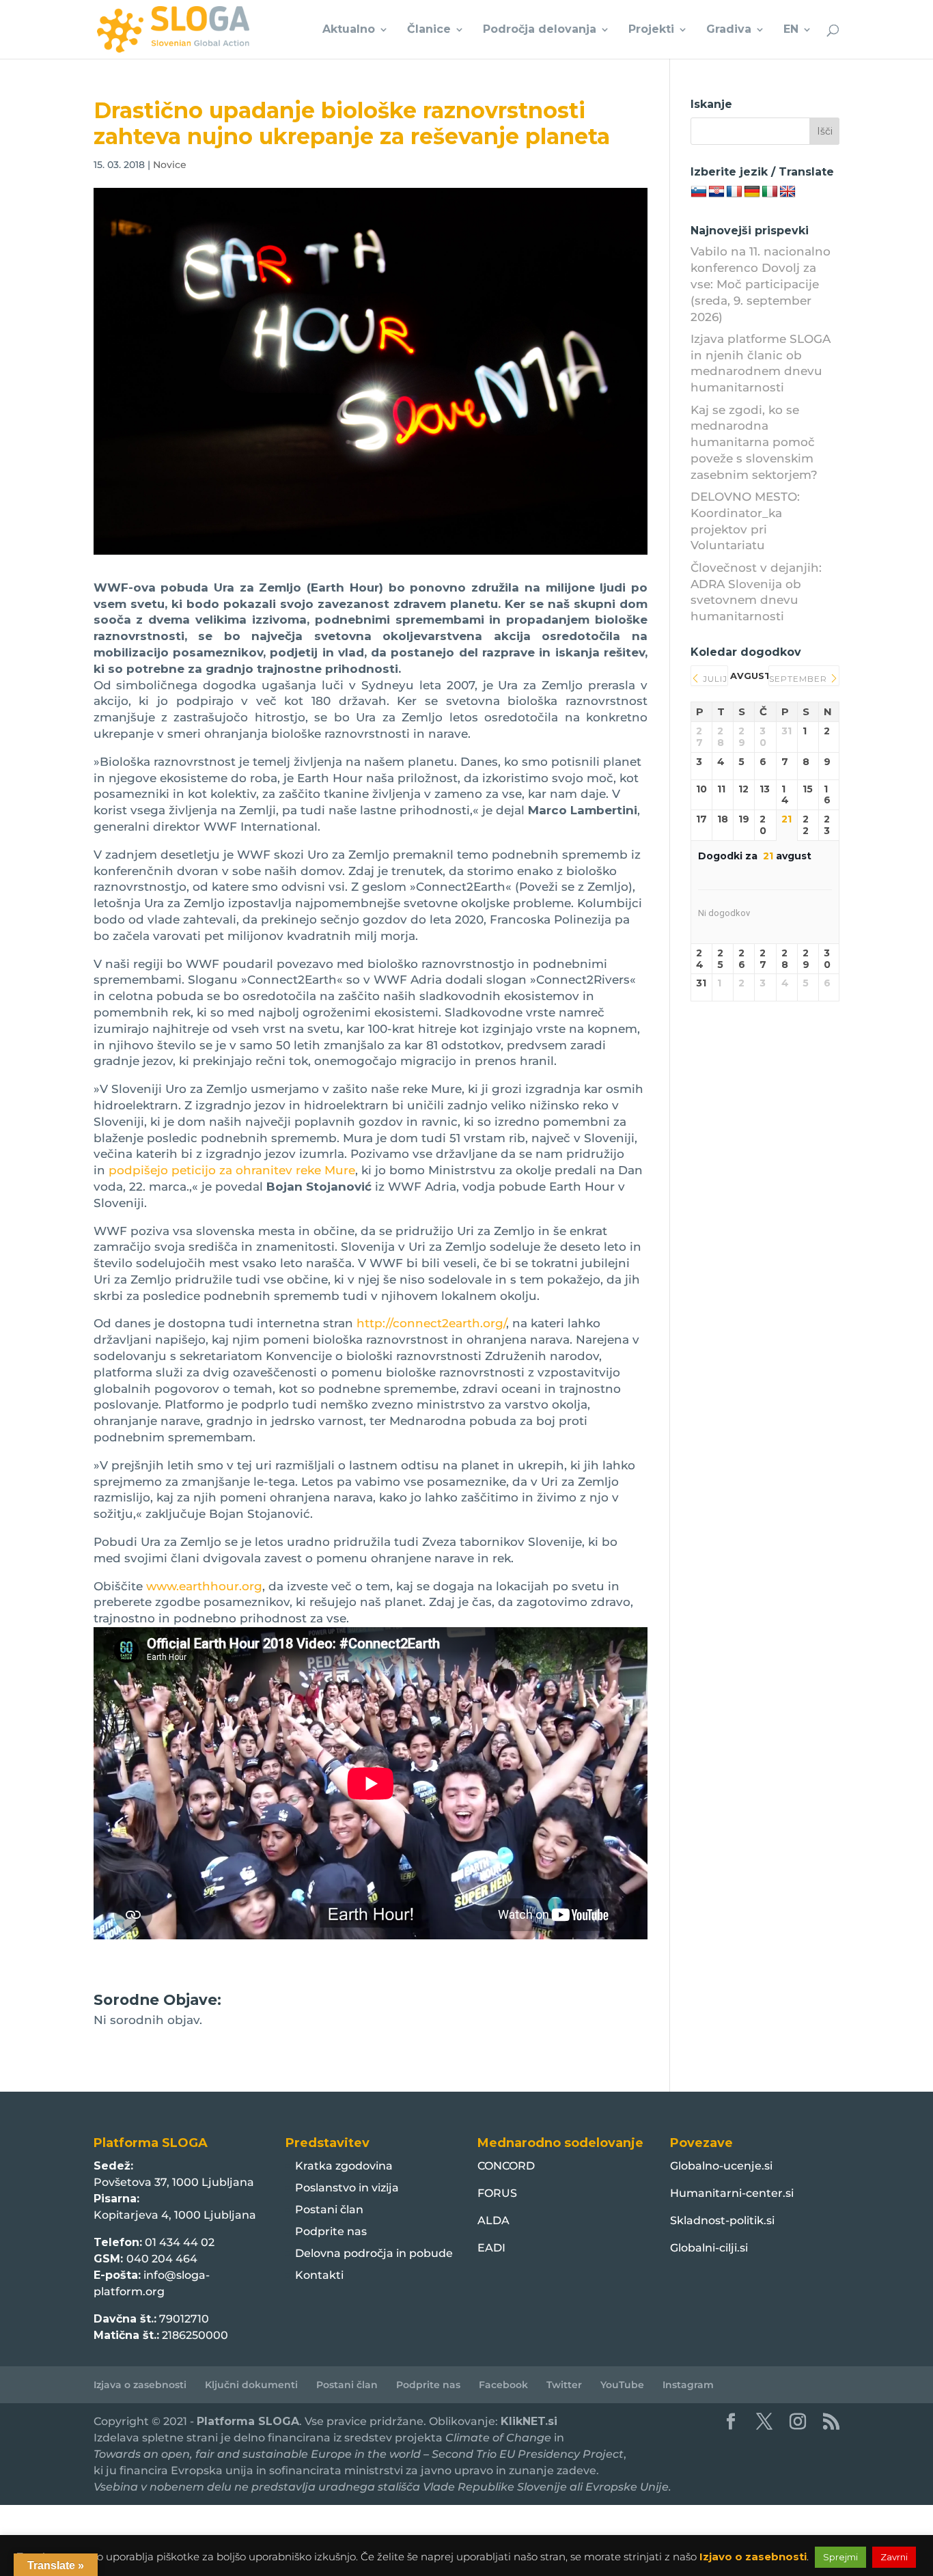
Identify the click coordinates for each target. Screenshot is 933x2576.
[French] (734, 192)
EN (791, 30)
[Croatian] (716, 192)
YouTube (622, 2385)
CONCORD (506, 2166)
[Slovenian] (699, 192)
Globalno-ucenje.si (721, 2166)
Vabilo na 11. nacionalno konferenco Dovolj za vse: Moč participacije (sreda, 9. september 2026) (761, 284)
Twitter (564, 2385)
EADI (491, 2248)
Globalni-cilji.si (709, 2248)
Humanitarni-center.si (732, 2193)
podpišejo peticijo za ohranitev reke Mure (232, 1170)
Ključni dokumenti (251, 2385)
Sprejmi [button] (840, 2557)
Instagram (688, 2385)
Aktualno (349, 30)
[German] (752, 192)
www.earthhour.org (204, 1586)
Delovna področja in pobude (374, 2253)
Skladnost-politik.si (722, 2220)
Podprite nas (331, 2231)
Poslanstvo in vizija (347, 2188)
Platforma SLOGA (248, 2421)
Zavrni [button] (894, 2557)
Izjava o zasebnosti (140, 2385)
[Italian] (770, 192)
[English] (788, 192)
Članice (429, 30)
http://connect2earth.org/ (431, 1323)
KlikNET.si (529, 2421)
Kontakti (319, 2275)
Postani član (329, 2210)
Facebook (503, 2385)
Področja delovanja (540, 30)
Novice (170, 165)
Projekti (651, 30)
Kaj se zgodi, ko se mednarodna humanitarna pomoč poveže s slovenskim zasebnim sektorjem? (754, 442)
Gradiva (729, 30)
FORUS (497, 2193)
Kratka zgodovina (344, 2166)
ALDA (493, 2220)
